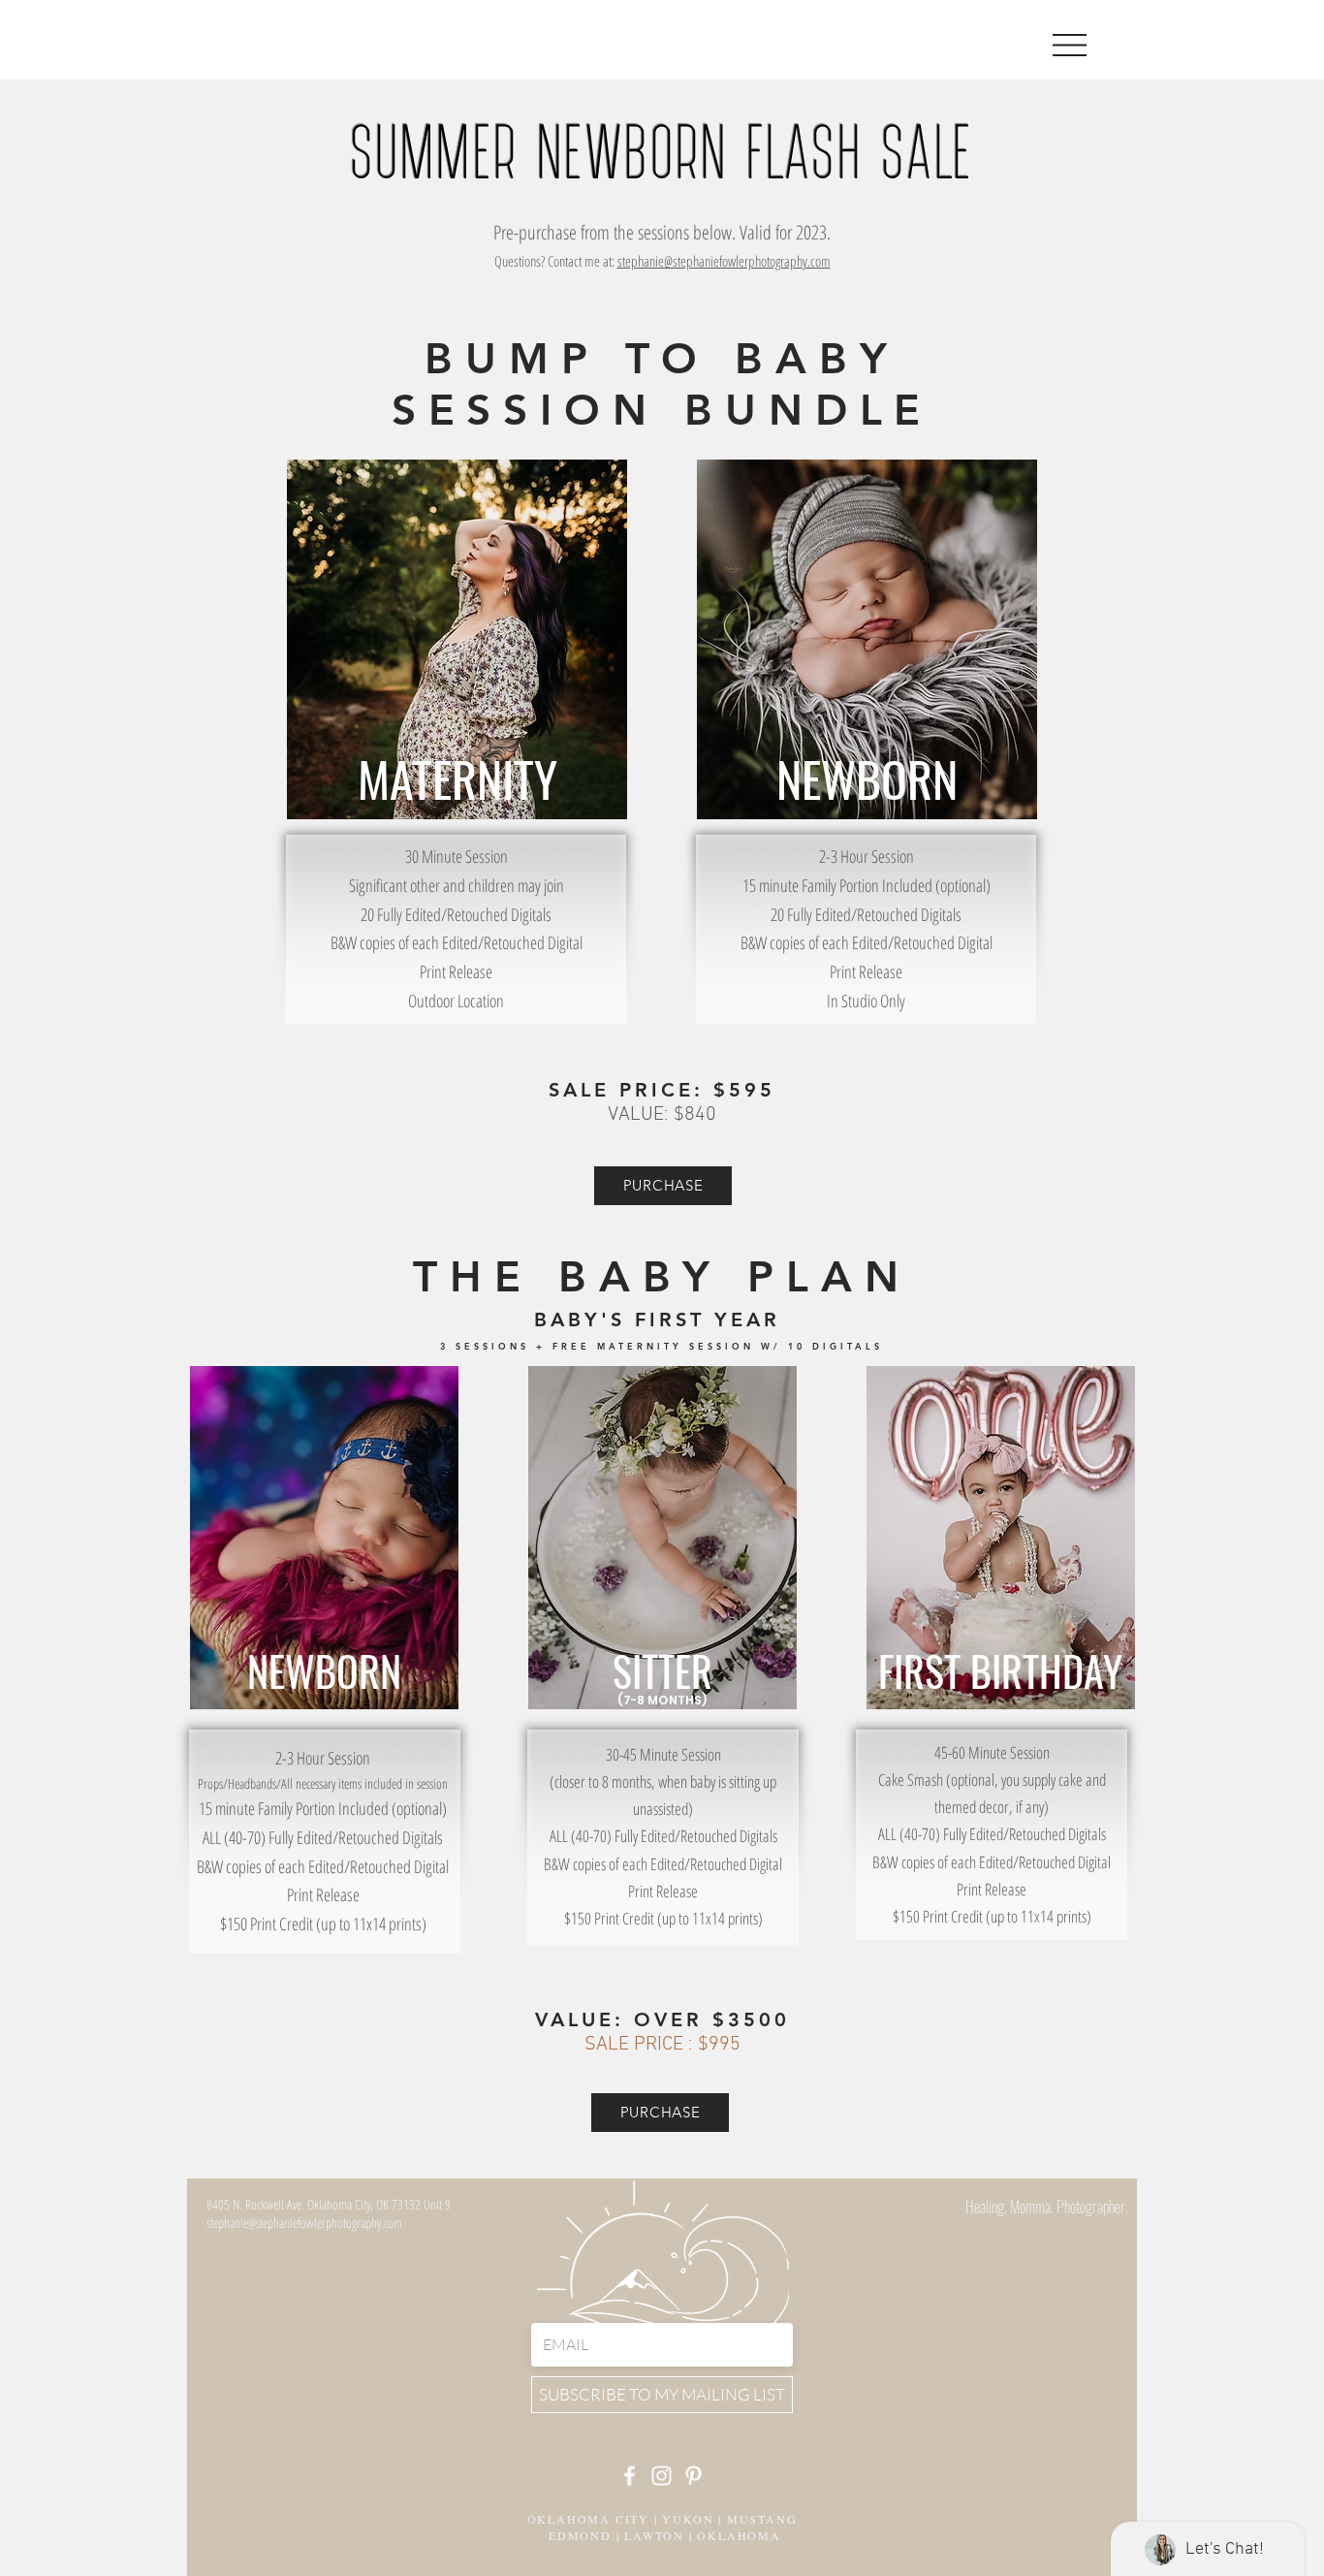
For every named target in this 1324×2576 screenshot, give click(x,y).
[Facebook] (630, 2476)
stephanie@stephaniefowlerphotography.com (724, 261)
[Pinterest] (694, 2476)
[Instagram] (662, 2476)
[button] (1070, 45)
